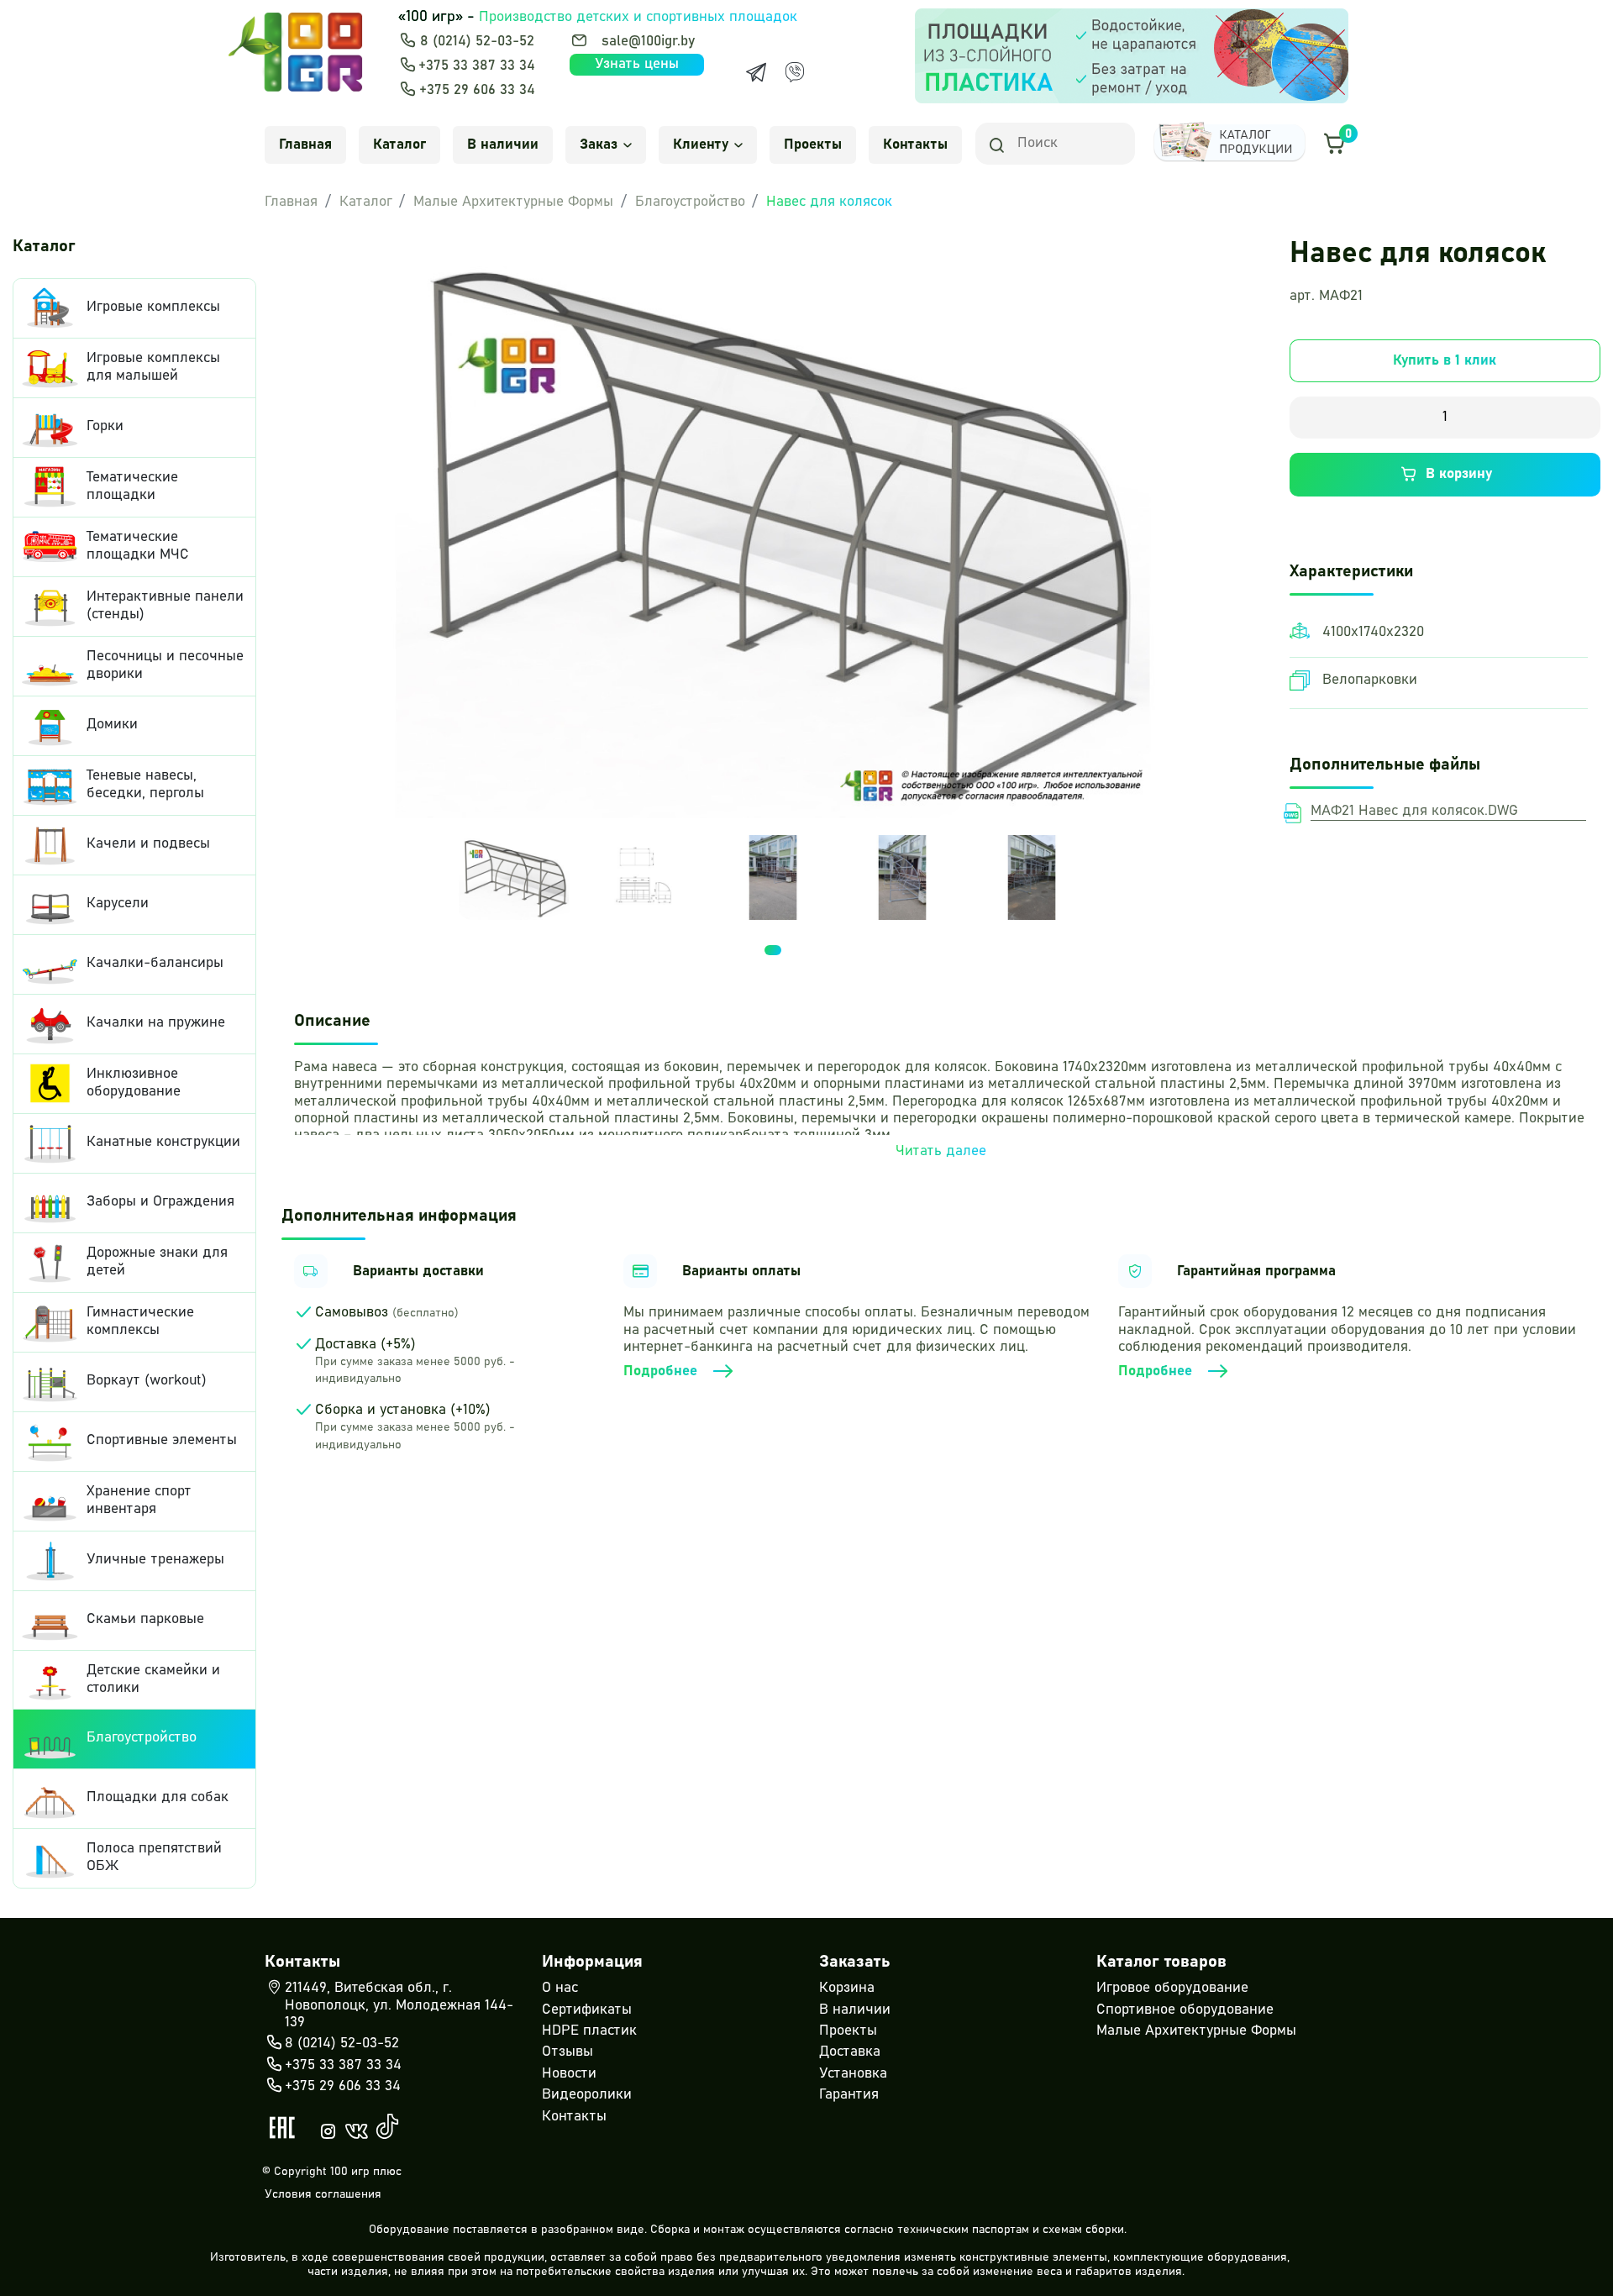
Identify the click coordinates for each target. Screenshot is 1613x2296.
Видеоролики (587, 2095)
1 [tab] (773, 950)
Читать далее (941, 1151)
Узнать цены (637, 64)
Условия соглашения (323, 2194)
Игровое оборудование (1172, 1988)
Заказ (599, 145)
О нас (560, 1988)
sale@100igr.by (648, 42)
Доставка (850, 2052)
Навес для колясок (829, 202)
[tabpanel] (514, 877)
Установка (853, 2074)
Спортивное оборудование (1185, 2010)
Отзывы (567, 2052)
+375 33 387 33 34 (477, 66)
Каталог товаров (1161, 1962)
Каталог (399, 145)
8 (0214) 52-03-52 (477, 42)
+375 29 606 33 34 (477, 90)
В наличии (503, 145)
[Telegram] (756, 72)
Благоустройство (690, 202)
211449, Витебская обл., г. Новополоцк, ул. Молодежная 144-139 (399, 2005)
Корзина (847, 1988)
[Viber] (795, 72)
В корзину (1459, 474)
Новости (569, 2074)
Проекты (813, 145)
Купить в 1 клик (1445, 361)
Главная (305, 145)
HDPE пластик (589, 2031)
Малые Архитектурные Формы (513, 202)
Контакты (915, 145)
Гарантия (849, 2095)
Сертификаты (587, 2010)
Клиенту (701, 145)
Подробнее (660, 1371)
